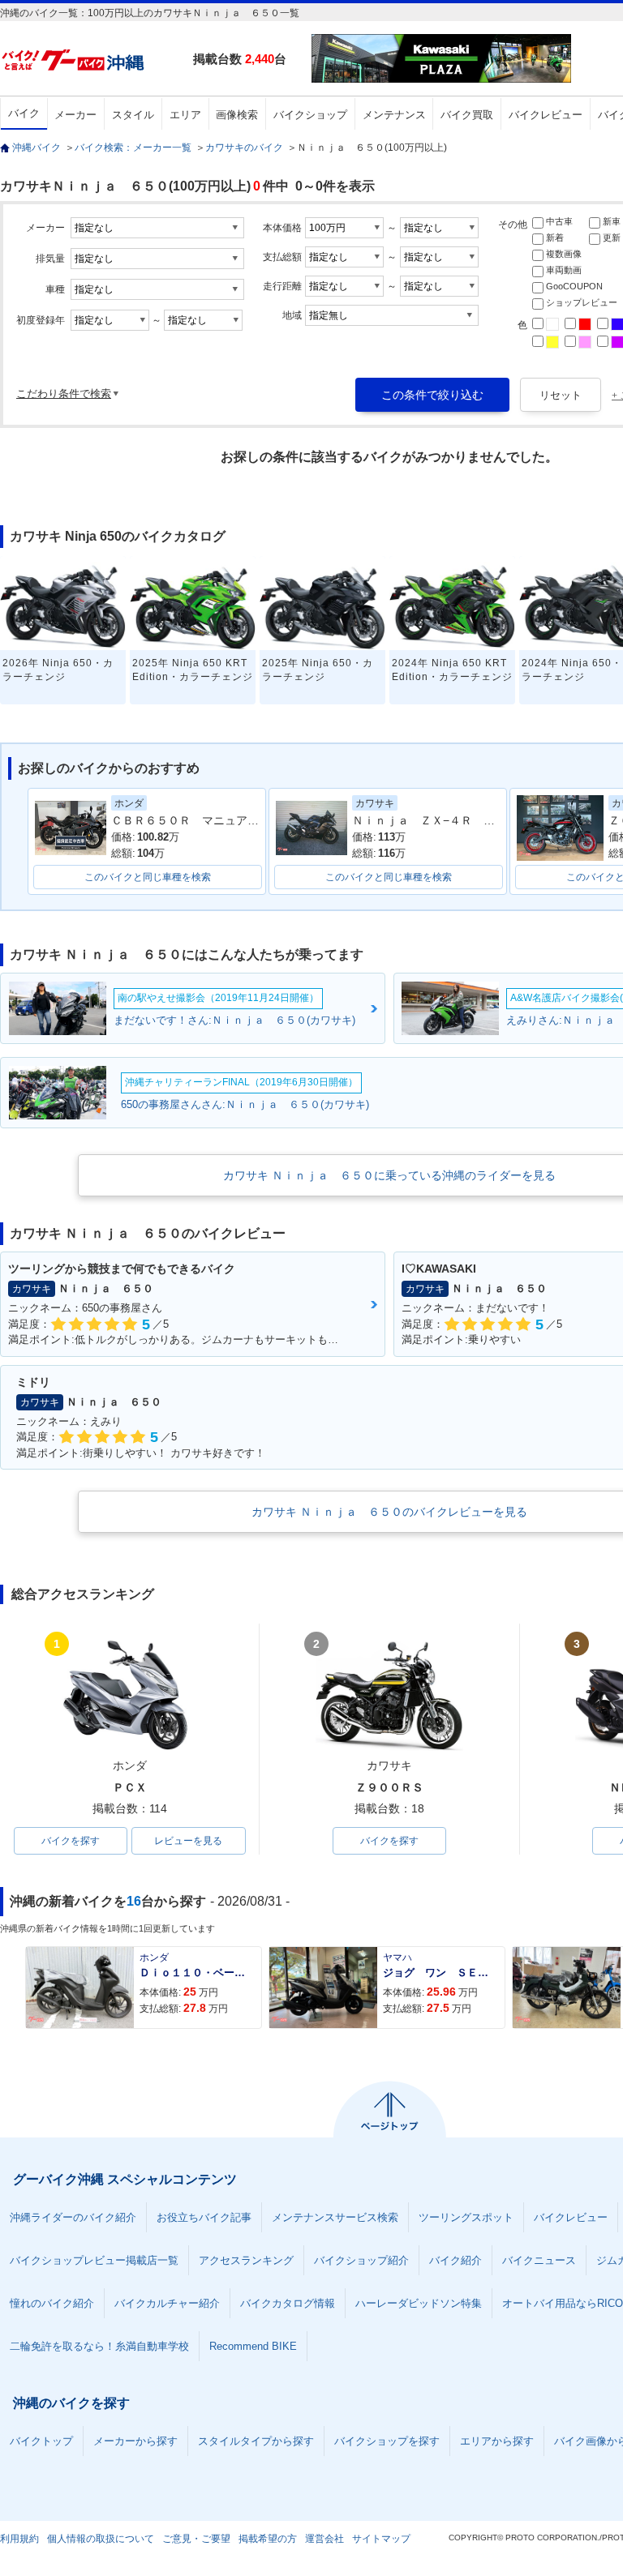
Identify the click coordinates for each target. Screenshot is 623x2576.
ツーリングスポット (466, 2217)
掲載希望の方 (268, 2539)
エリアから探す (497, 2441)
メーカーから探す (135, 2441)
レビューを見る (188, 1841)
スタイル (133, 115)
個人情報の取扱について (101, 2539)
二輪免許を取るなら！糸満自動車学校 (99, 2346)
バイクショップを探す (387, 2441)
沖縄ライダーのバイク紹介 (73, 2217)
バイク (24, 113)
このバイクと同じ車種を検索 (148, 877)
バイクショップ (310, 115)
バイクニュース (539, 2260)
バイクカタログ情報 (288, 2303)
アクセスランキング (246, 2260)
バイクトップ (41, 2441)
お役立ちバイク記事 (204, 2217)
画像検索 (237, 115)
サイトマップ (381, 2539)
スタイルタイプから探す (256, 2441)
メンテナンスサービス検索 (335, 2217)
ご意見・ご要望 (196, 2539)
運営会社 (324, 2539)
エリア (185, 115)
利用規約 (19, 2539)
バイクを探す (71, 1841)
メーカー (75, 115)
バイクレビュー (546, 115)
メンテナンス (394, 115)
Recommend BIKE (253, 2346)
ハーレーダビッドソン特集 (419, 2303)
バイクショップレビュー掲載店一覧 (94, 2260)
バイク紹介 (455, 2260)
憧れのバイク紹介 (52, 2303)
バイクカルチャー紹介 (167, 2303)
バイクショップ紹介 (361, 2260)
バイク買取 (467, 115)
